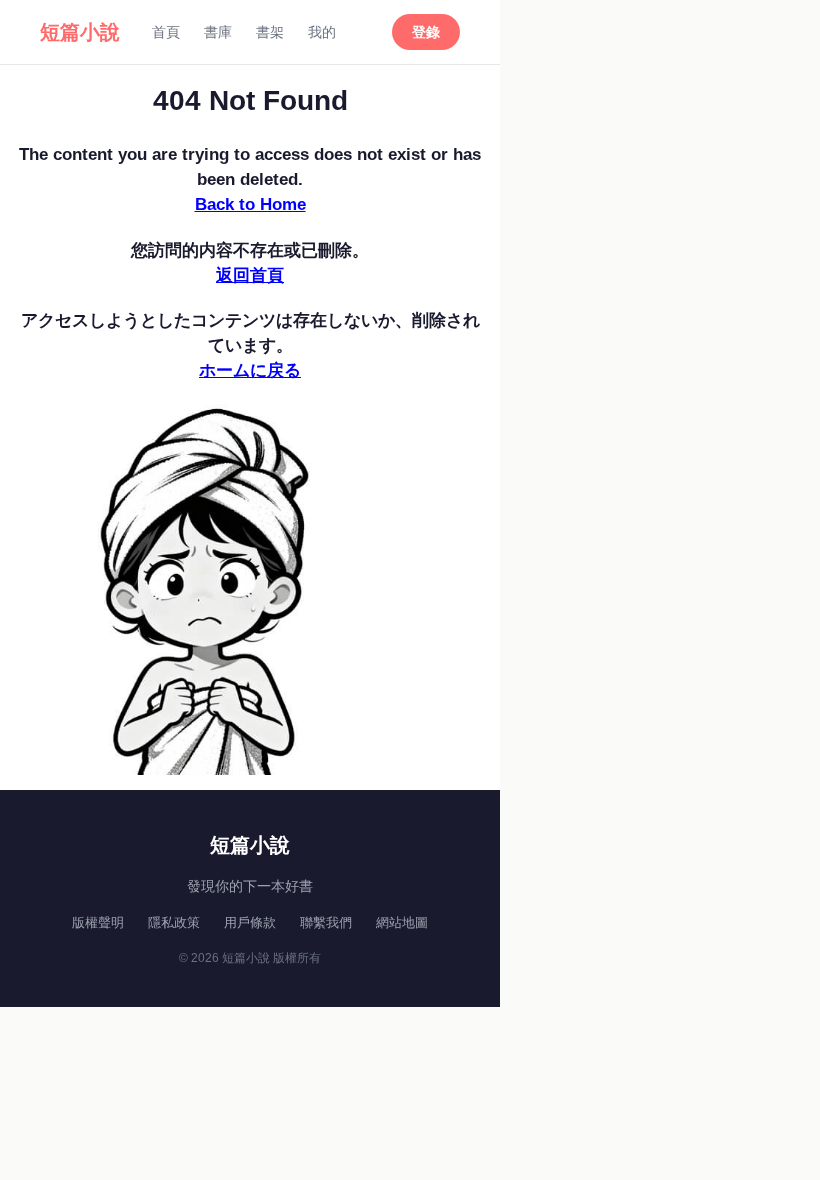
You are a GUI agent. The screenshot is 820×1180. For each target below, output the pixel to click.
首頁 (166, 32)
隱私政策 (174, 922)
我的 (322, 32)
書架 (270, 32)
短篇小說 (80, 32)
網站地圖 (402, 922)
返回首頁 (250, 275)
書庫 (218, 32)
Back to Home (250, 204)
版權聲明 (98, 922)
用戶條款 (250, 922)
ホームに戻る (250, 370)
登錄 (426, 32)
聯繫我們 (326, 922)
